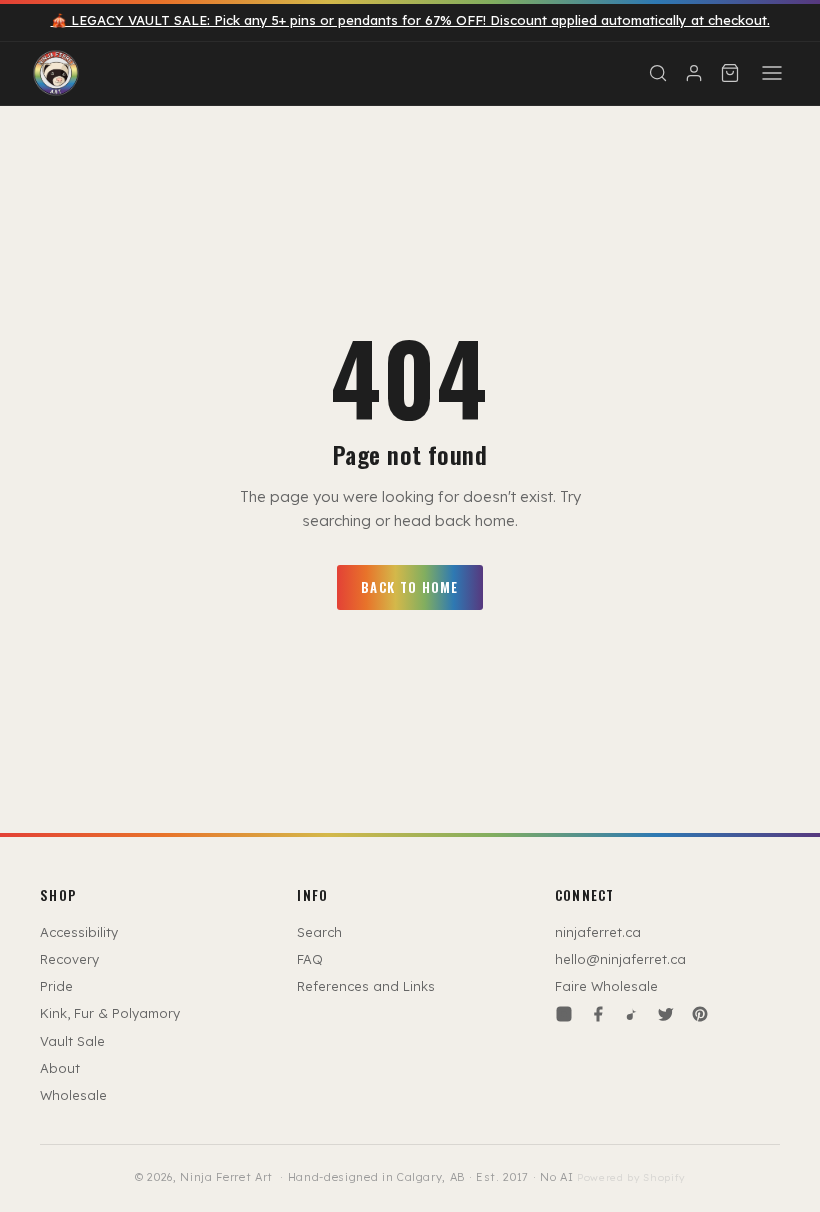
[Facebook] (598, 1014)
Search (319, 932)
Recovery (69, 959)
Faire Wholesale (606, 986)
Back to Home (410, 587)
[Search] (658, 73)
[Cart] (730, 73)
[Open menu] (772, 73)
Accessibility (79, 932)
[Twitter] (666, 1014)
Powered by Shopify (631, 1177)
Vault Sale (72, 1041)
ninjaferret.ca (598, 932)
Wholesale (73, 1095)
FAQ (310, 959)
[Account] (694, 73)
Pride (56, 986)
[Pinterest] (700, 1014)
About (60, 1068)
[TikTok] (632, 1014)
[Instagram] (564, 1014)
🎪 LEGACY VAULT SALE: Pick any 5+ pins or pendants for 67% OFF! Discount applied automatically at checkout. (410, 20)
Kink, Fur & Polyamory (110, 1013)
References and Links (366, 986)
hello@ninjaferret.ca (620, 959)
